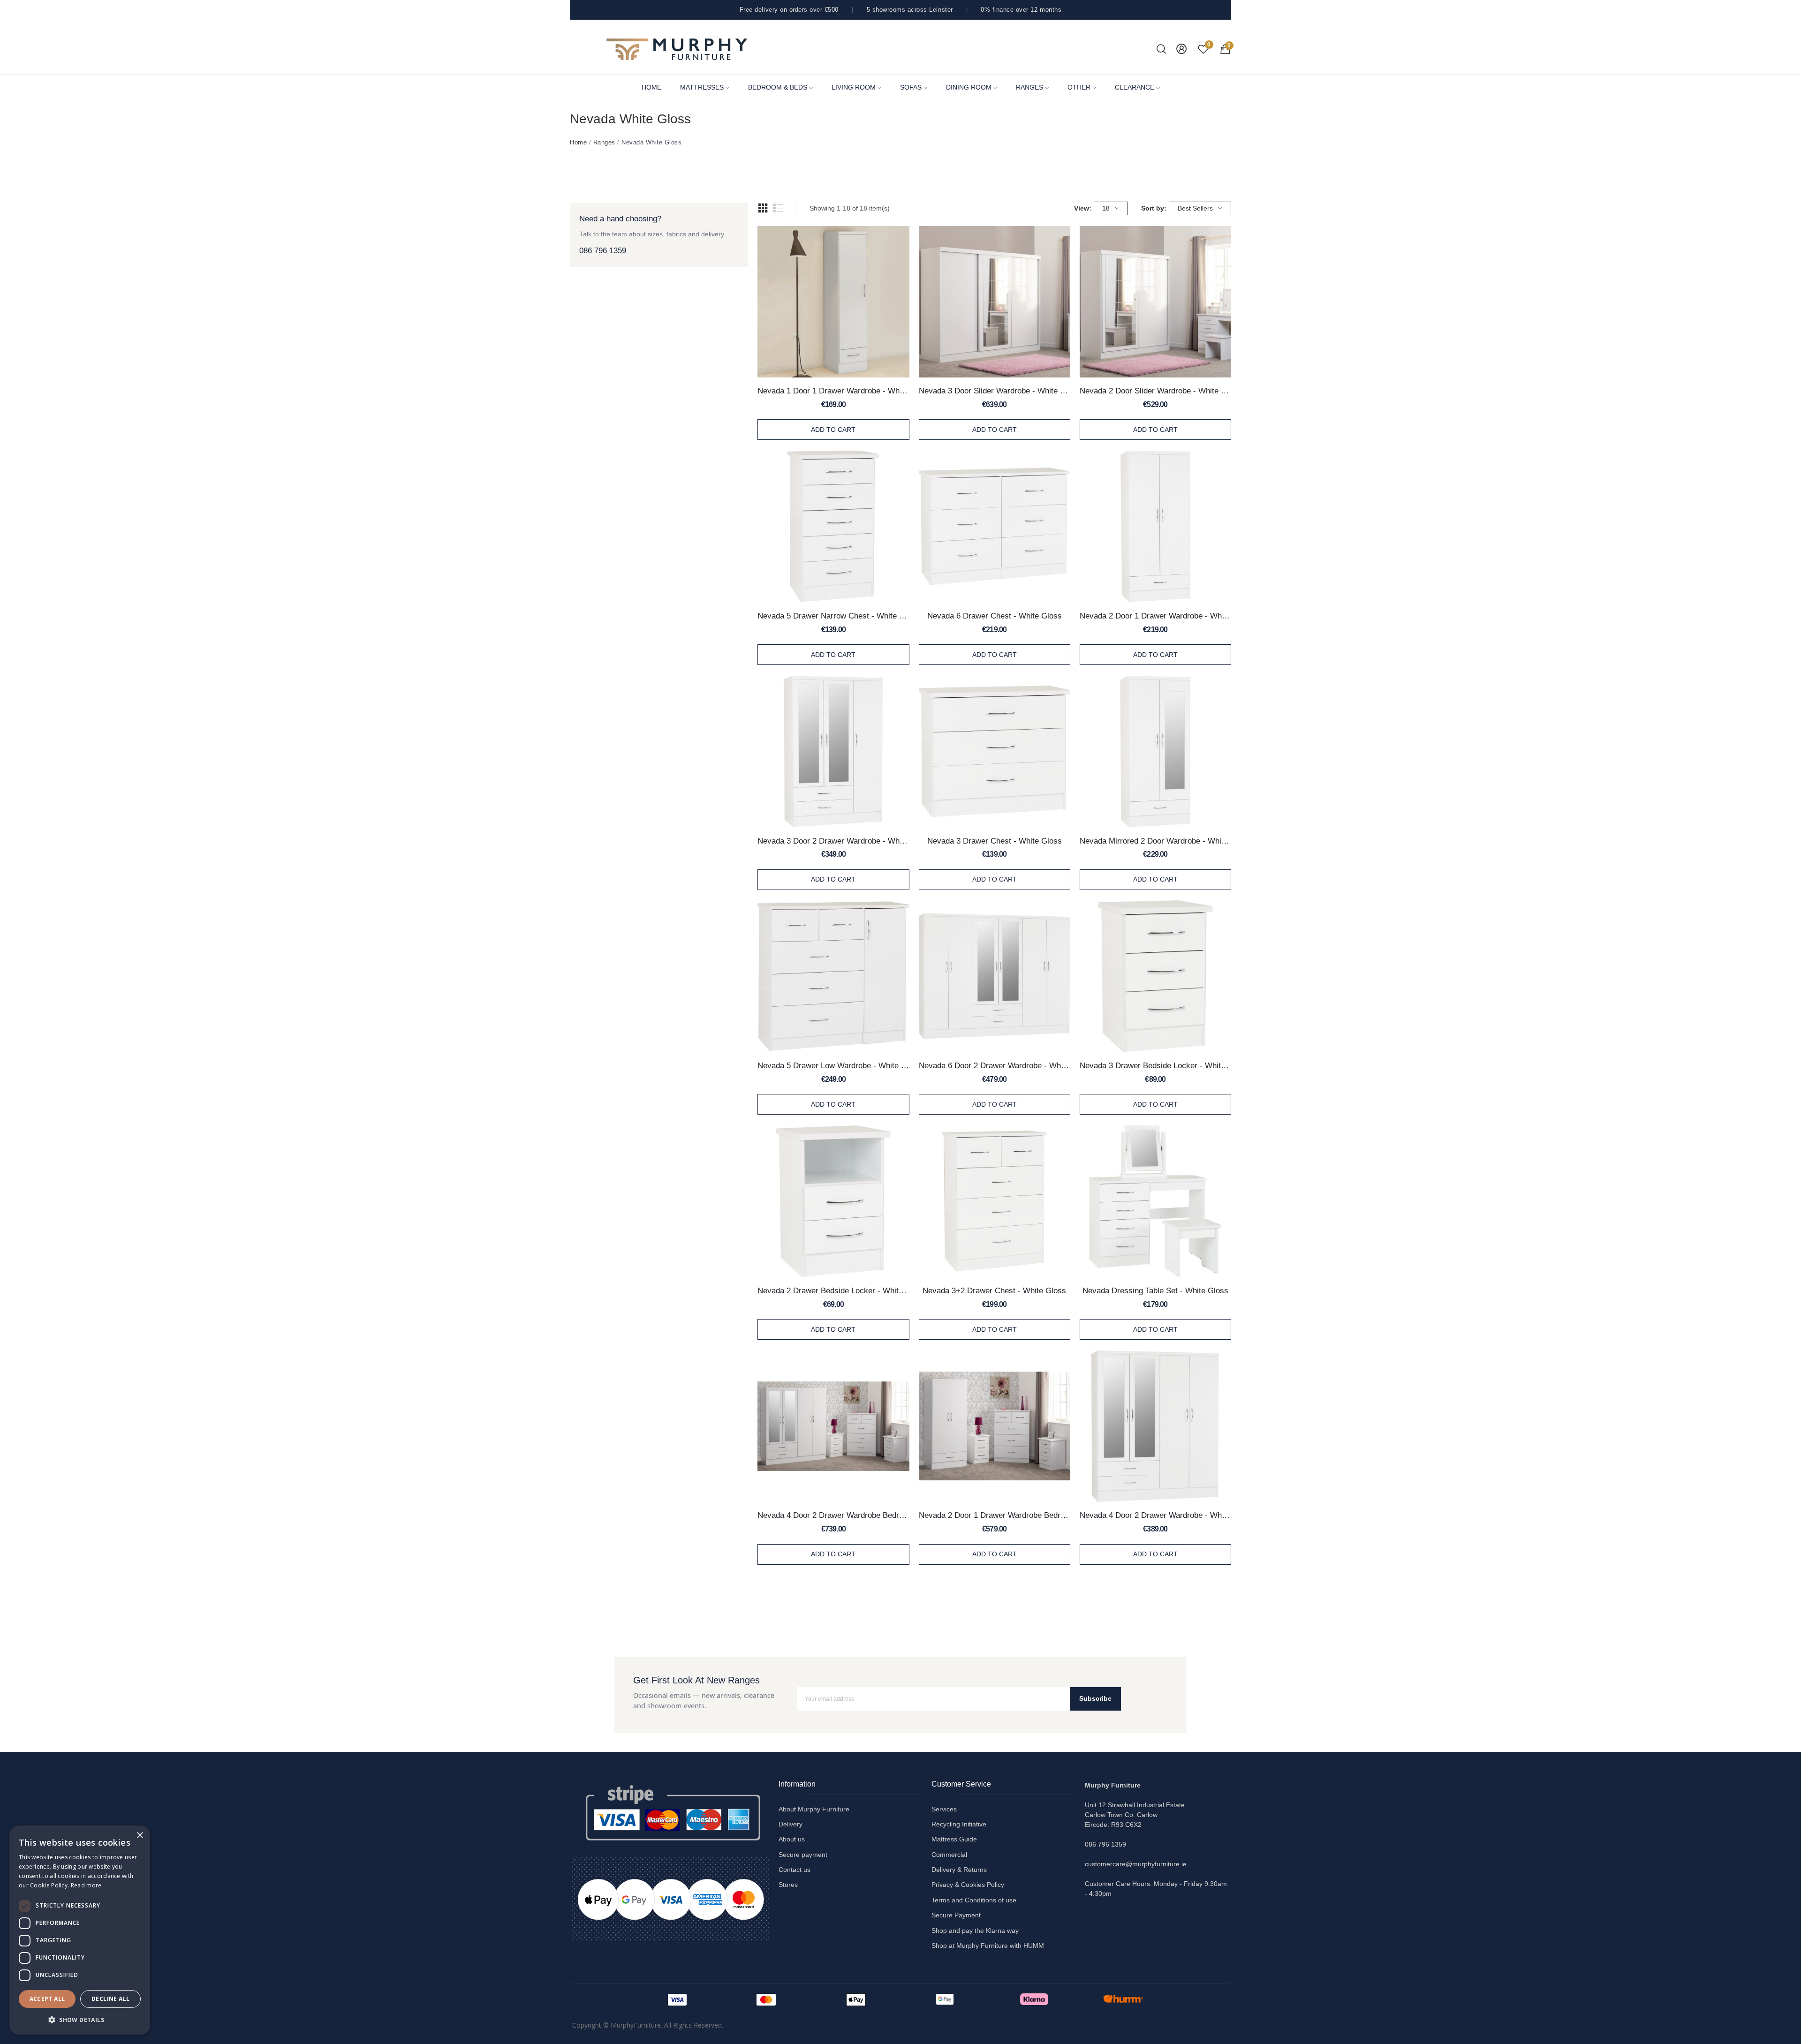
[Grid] (763, 208)
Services (944, 1809)
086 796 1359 (603, 251)
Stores (788, 1885)
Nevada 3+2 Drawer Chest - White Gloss (994, 1290)
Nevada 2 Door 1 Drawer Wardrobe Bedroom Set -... (995, 1515)
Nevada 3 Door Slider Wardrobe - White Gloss (995, 391)
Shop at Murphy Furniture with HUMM (988, 1946)
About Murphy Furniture (814, 1809)
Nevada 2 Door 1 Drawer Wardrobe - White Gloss (1155, 616)
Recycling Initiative (959, 1824)
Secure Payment (956, 1915)
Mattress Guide (954, 1839)
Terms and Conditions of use (974, 1900)
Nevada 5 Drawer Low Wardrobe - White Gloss (833, 1065)
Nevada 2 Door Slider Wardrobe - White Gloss (1155, 391)
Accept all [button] (47, 1999)
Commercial (949, 1855)
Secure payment (803, 1855)
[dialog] (80, 1930)
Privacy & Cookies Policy (968, 1885)
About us (792, 1839)
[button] (80, 2020)
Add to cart (833, 430)
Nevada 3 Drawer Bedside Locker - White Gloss (1155, 1065)
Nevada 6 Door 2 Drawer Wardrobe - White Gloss (995, 1065)
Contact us (795, 1870)
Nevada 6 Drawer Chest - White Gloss (995, 616)
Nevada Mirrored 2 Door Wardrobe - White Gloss (1155, 841)
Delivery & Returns (959, 1870)
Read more (86, 1885)
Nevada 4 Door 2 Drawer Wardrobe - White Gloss (1155, 1515)
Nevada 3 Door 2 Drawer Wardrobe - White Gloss (833, 841)
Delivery (791, 1824)
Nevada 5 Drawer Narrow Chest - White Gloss (833, 616)
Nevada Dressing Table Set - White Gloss (1155, 1290)
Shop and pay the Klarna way (975, 1931)
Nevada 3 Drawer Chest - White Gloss (995, 841)
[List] (778, 208)
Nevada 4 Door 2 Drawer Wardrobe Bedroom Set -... (833, 1515)
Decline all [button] (110, 1999)
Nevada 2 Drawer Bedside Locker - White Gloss (833, 1290)
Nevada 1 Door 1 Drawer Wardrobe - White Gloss (833, 391)
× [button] (140, 1836)
